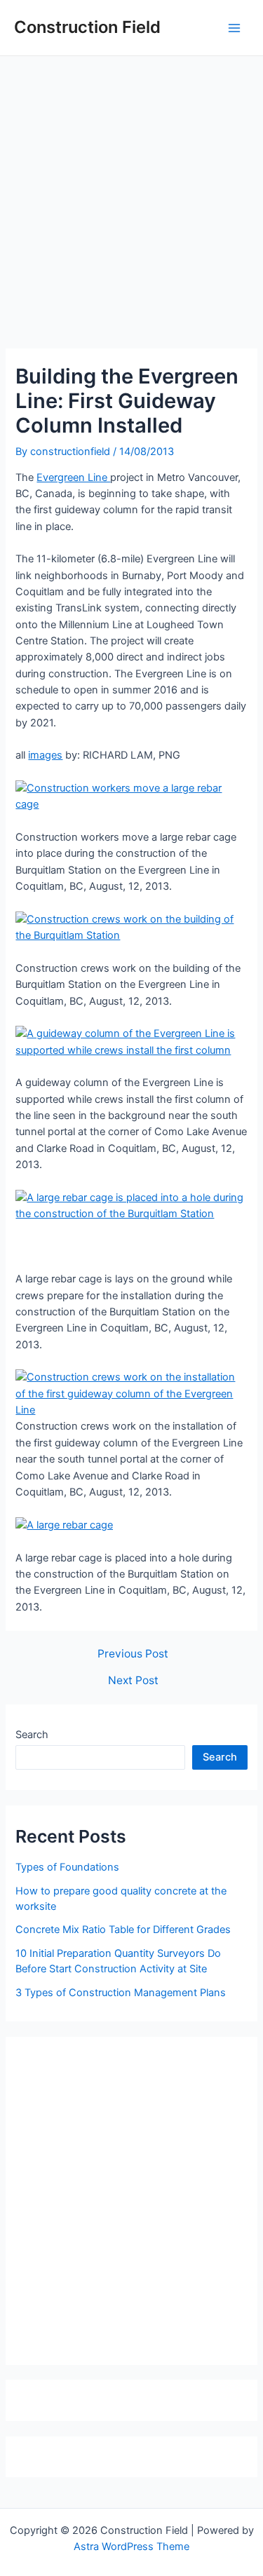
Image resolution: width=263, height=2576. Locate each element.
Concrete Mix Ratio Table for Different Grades (123, 1930)
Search (32, 1735)
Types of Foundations (67, 1867)
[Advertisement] (131, 195)
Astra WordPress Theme (131, 2547)
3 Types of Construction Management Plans (121, 1993)
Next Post (133, 1681)
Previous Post (133, 1654)
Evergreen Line (73, 477)
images (45, 755)
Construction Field (87, 27)
